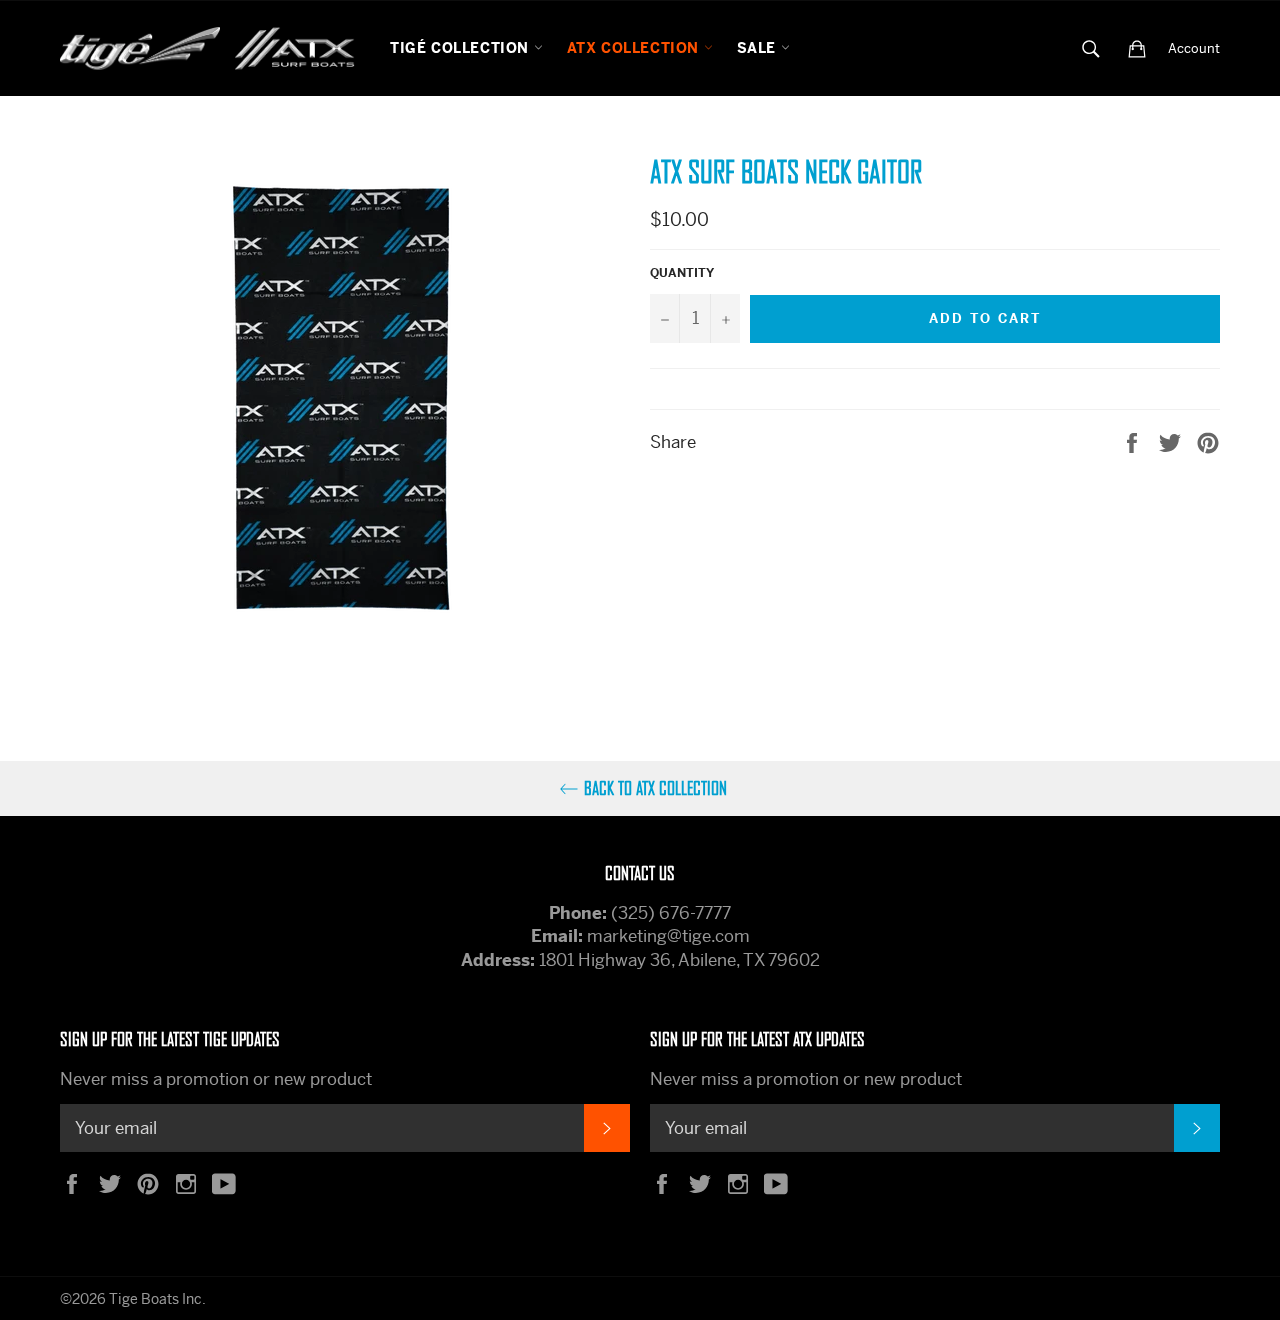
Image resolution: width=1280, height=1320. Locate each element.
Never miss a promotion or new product (216, 1079)
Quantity (682, 273)
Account (1194, 48)
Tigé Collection (462, 48)
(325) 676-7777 (671, 913)
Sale (759, 48)
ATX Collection (635, 48)
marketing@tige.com (668, 936)
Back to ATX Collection (655, 788)
